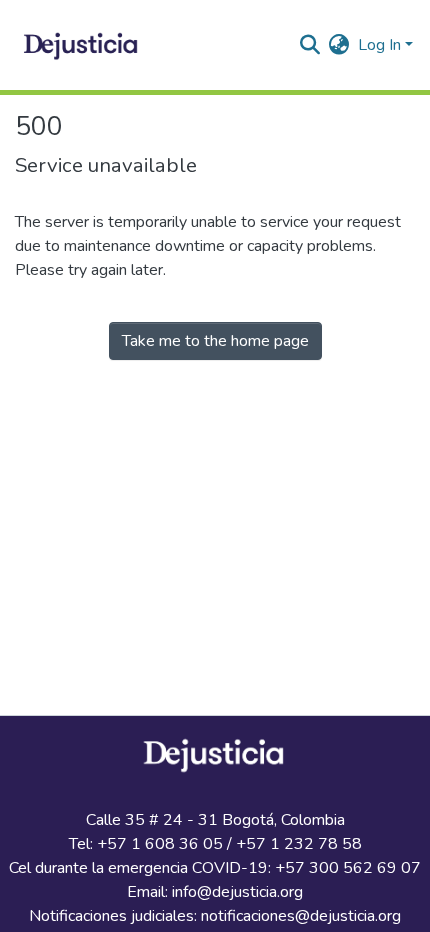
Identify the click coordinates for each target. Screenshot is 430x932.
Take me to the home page (215, 341)
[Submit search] (310, 45)
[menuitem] (339, 45)
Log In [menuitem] (379, 45)
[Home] (82, 45)
